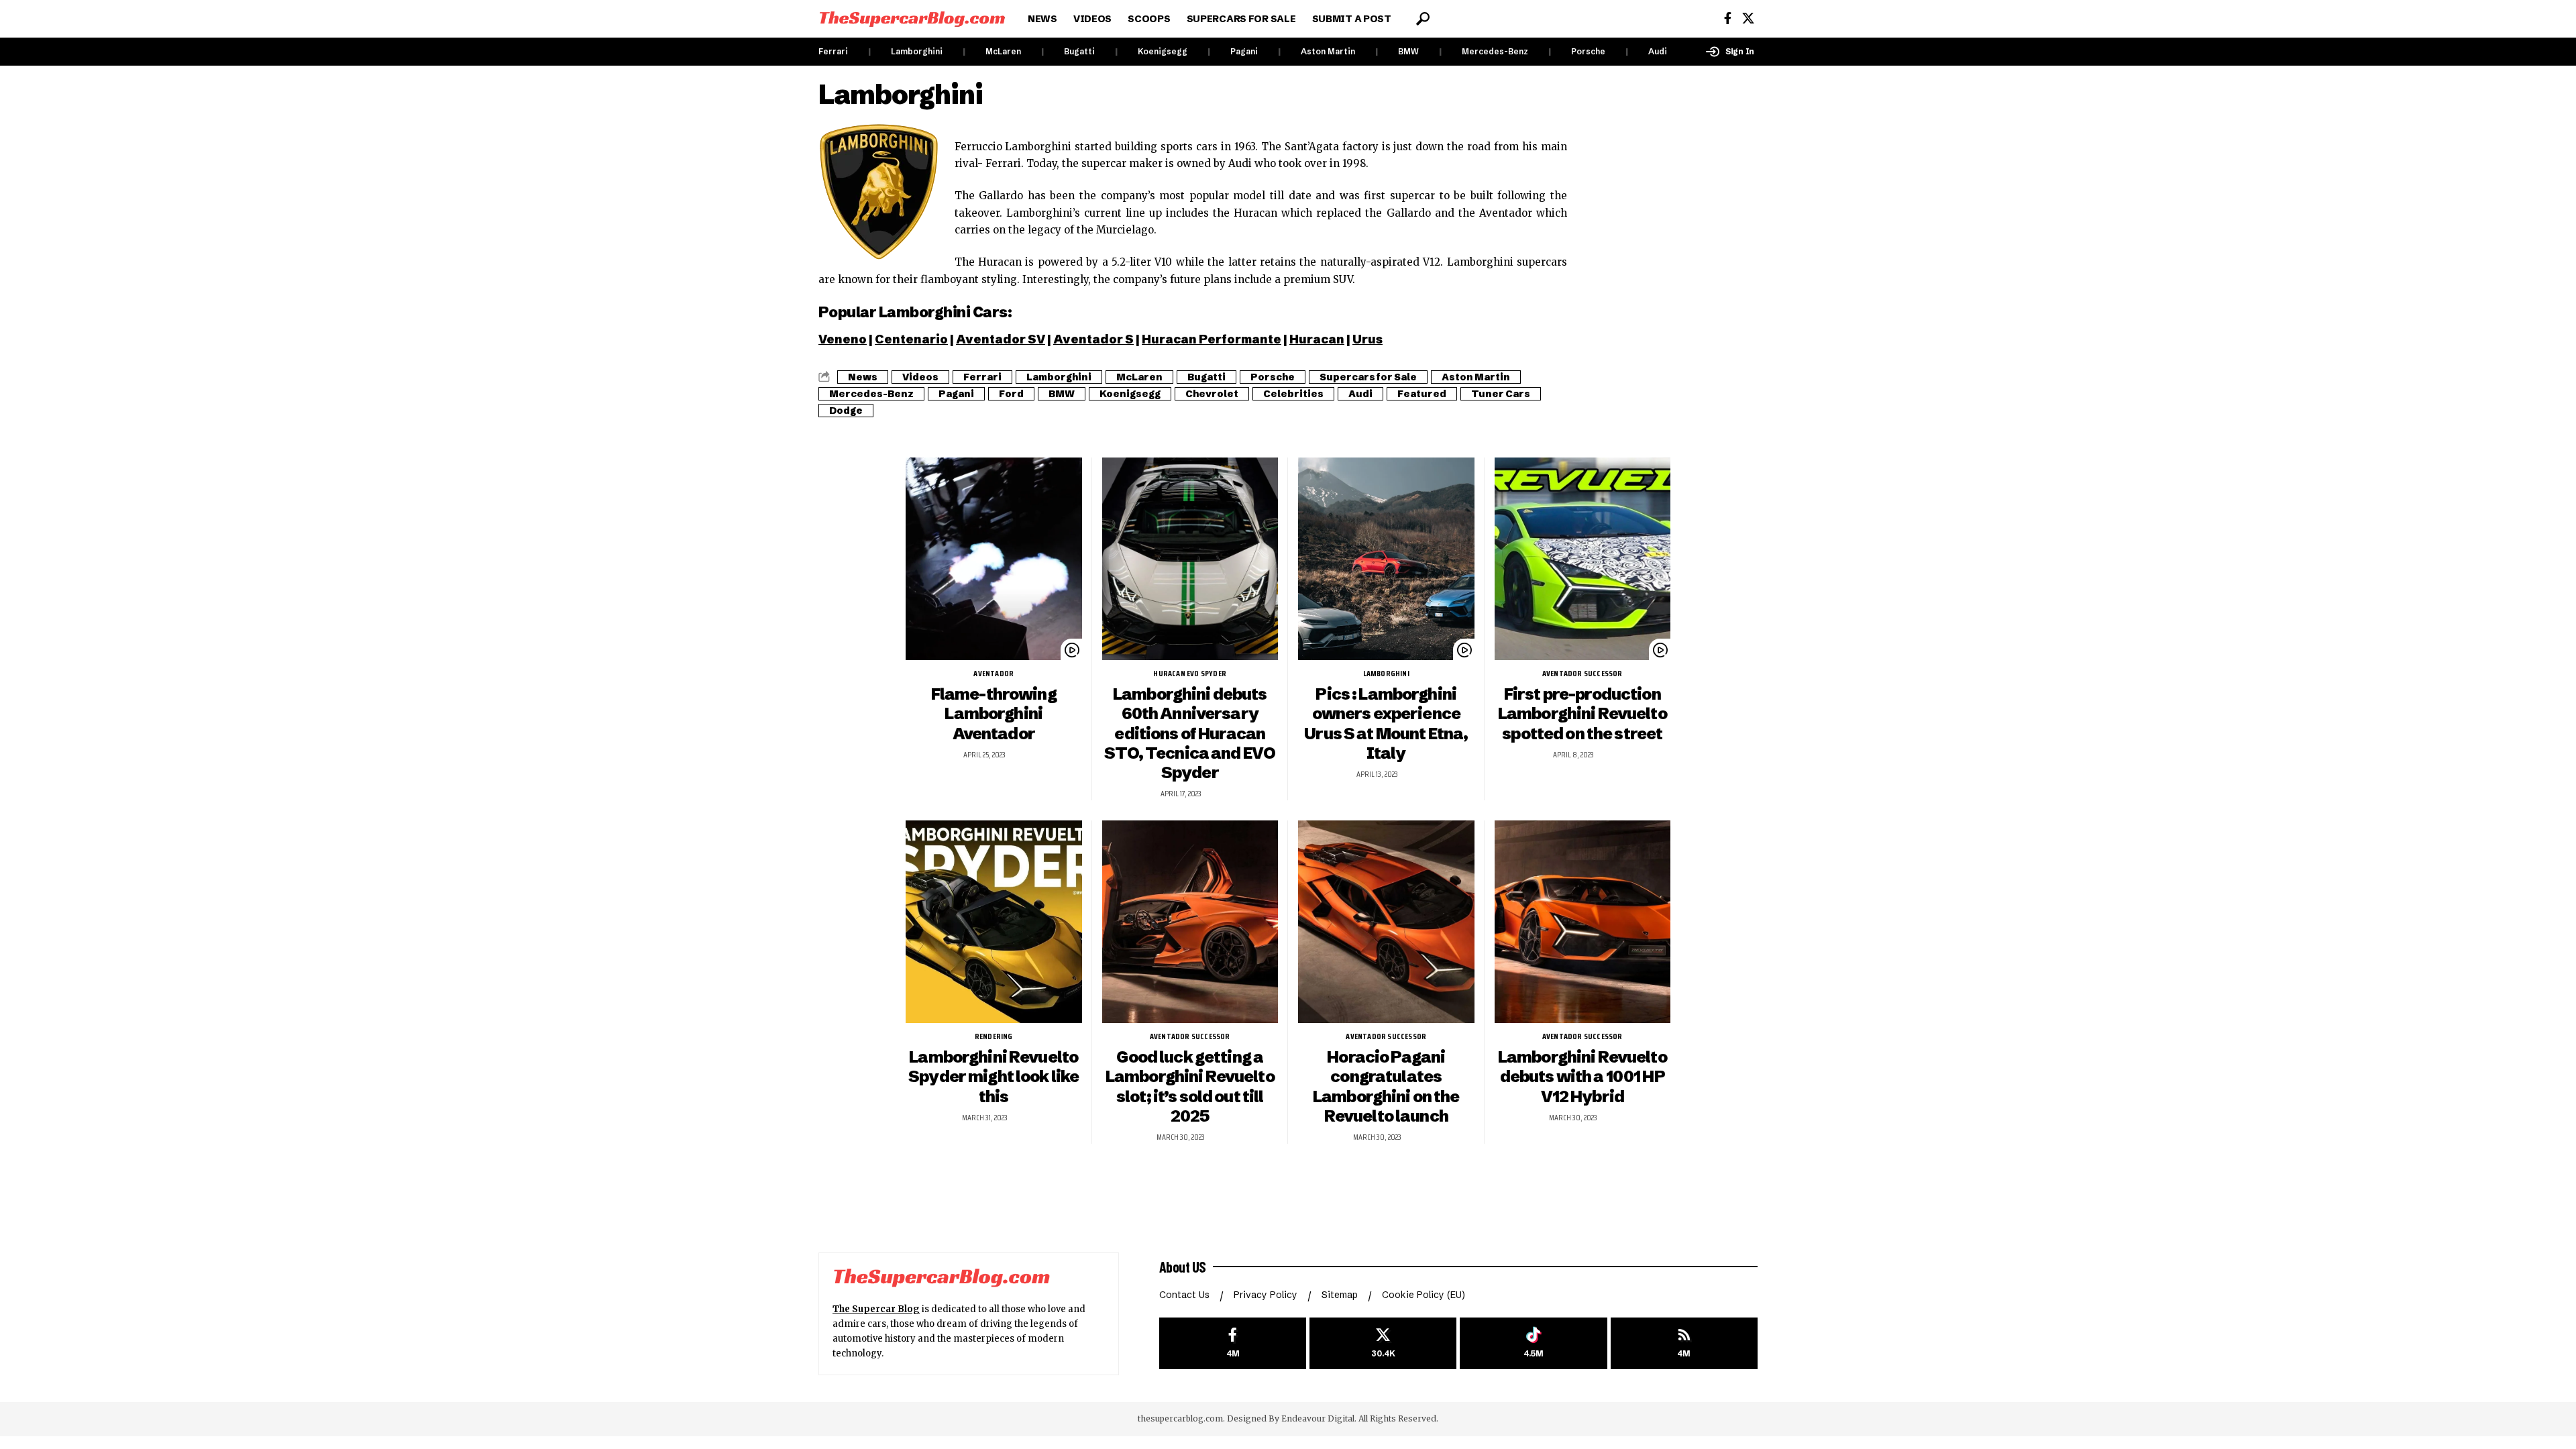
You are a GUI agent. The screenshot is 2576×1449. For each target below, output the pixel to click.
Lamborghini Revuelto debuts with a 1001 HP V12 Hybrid (1582, 1076)
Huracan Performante (1212, 339)
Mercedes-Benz (1495, 51)
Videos (920, 377)
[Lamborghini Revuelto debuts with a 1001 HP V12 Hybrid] (1583, 922)
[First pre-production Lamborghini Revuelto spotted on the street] (1583, 559)
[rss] (1684, 1343)
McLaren (1003, 51)
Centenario (911, 339)
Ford (1011, 394)
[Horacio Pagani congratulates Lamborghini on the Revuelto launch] (1386, 922)
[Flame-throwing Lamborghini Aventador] (994, 559)
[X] (1748, 18)
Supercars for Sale (1368, 377)
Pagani (1244, 51)
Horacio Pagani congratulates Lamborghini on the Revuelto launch (1386, 1086)
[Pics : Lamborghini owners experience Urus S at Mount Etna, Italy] (1386, 559)
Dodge (846, 411)
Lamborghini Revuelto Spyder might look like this (994, 1076)
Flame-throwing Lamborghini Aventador (994, 713)
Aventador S (1093, 339)
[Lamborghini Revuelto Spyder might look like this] (994, 922)
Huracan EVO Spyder (1190, 674)
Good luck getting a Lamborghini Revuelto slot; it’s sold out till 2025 (1190, 1086)
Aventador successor (1582, 674)
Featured (1422, 394)
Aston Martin (1328, 51)
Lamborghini (917, 51)
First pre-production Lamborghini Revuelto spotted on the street (1582, 713)
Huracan (1317, 339)
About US (1183, 1267)
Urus (1367, 339)
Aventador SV (1001, 339)
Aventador (994, 674)
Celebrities (1293, 394)
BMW (1408, 51)
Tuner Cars (1501, 394)
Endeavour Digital (1318, 1418)
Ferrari (833, 51)
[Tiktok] (1533, 1343)
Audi (1658, 51)
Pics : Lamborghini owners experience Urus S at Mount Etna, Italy (1386, 723)
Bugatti (1079, 51)
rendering (994, 1036)
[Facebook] (1728, 18)
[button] (1423, 19)
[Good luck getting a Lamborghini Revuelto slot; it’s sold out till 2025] (1190, 922)
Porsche (1588, 51)
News (863, 377)
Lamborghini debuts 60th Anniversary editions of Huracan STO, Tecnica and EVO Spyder (1190, 733)
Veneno (843, 339)
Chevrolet (1212, 394)
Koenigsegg (1163, 51)
